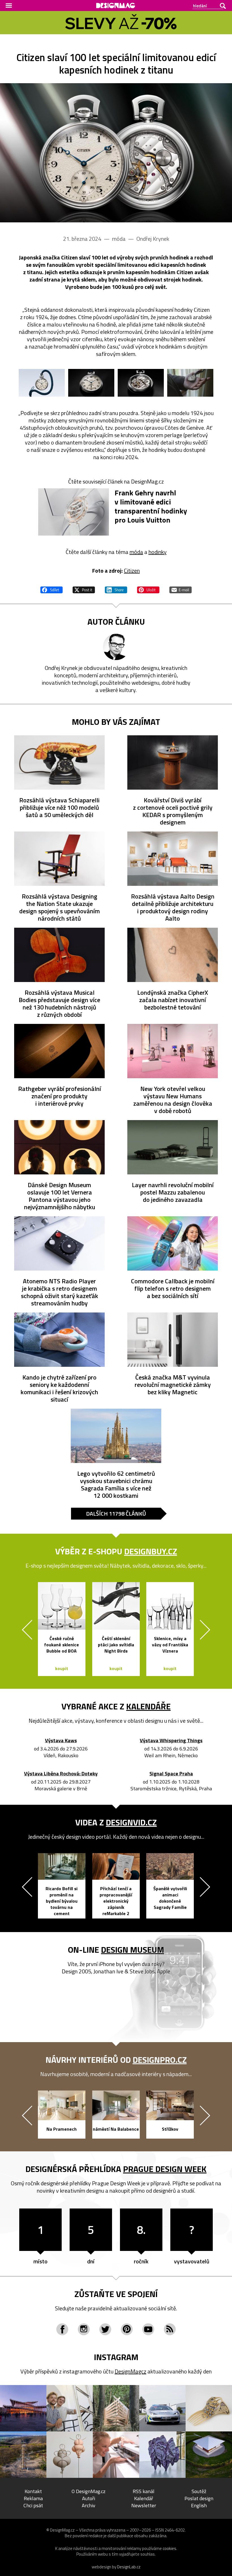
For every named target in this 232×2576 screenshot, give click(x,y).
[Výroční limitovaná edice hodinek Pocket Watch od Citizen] (116, 153)
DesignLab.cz (129, 2567)
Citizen (132, 571)
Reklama (33, 2498)
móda (136, 552)
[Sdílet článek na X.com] (84, 589)
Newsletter (144, 2505)
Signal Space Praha (171, 1774)
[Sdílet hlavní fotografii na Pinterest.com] (148, 589)
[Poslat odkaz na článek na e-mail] (181, 589)
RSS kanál (144, 2491)
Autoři (89, 2498)
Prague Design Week (165, 2169)
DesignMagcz (130, 2371)
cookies (169, 2548)
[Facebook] (62, 2329)
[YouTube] (148, 2329)
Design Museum (133, 1950)
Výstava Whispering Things (171, 1741)
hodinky (158, 552)
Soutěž (199, 2491)
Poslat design (199, 2498)
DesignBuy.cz (151, 1551)
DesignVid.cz (131, 1822)
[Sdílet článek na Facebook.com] (51, 589)
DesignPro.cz (160, 2060)
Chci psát (33, 2505)
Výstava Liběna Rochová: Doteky (61, 1774)
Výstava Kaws (61, 1741)
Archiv (89, 2505)
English (199, 2505)
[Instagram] (84, 2329)
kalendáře (148, 1706)
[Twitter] (105, 2329)
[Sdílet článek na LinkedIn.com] (116, 589)
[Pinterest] (127, 2329)
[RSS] (170, 2329)
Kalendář (144, 2498)
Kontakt (33, 2491)
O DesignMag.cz (89, 2491)
